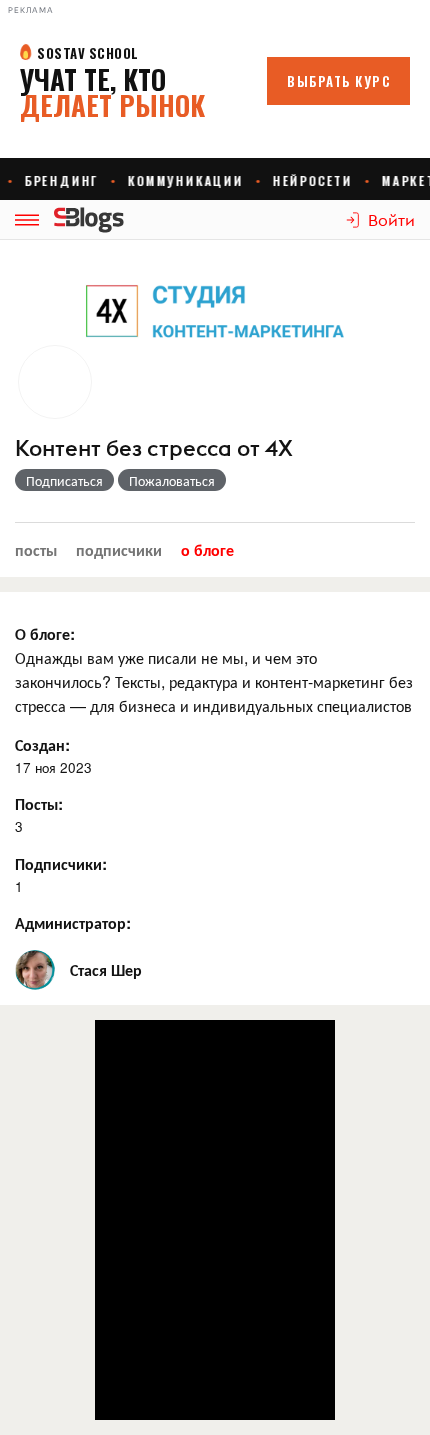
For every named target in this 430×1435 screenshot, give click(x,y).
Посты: (39, 803)
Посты (36, 549)
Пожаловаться (172, 480)
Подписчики (119, 549)
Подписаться (64, 480)
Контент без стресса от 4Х (154, 448)
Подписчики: (61, 863)
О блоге (207, 549)
